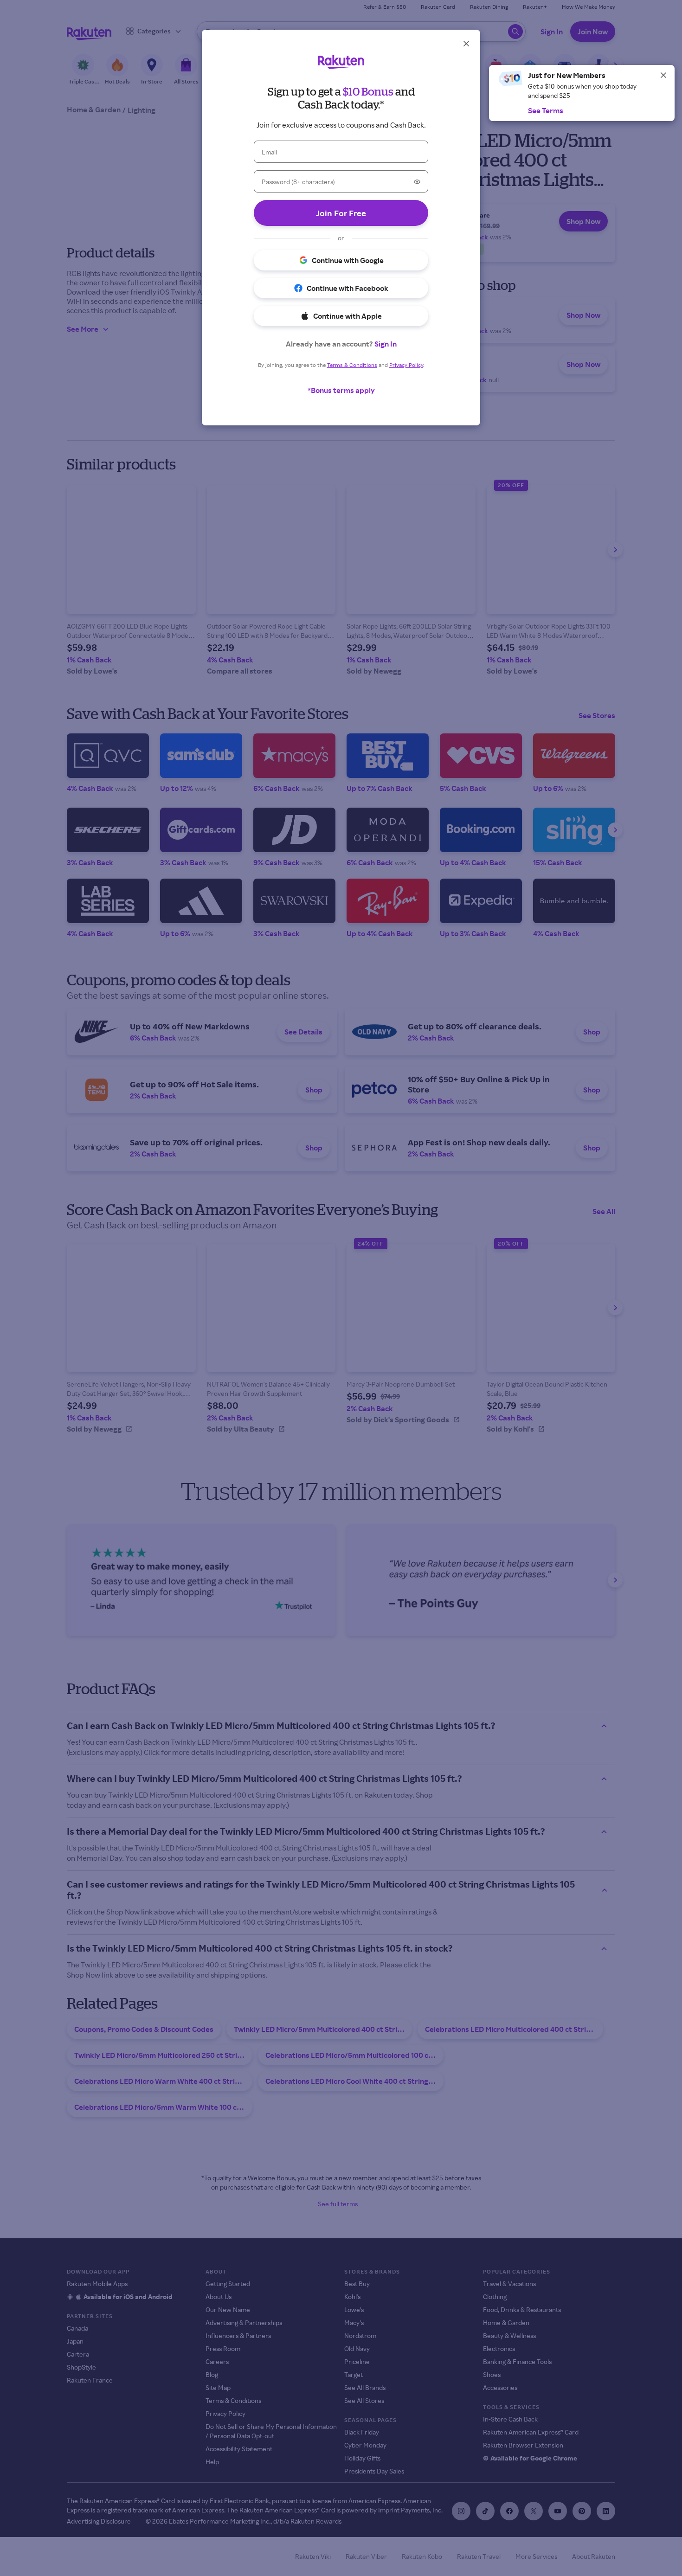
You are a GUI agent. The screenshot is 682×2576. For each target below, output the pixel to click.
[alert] (582, 93)
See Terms (546, 110)
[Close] (663, 75)
